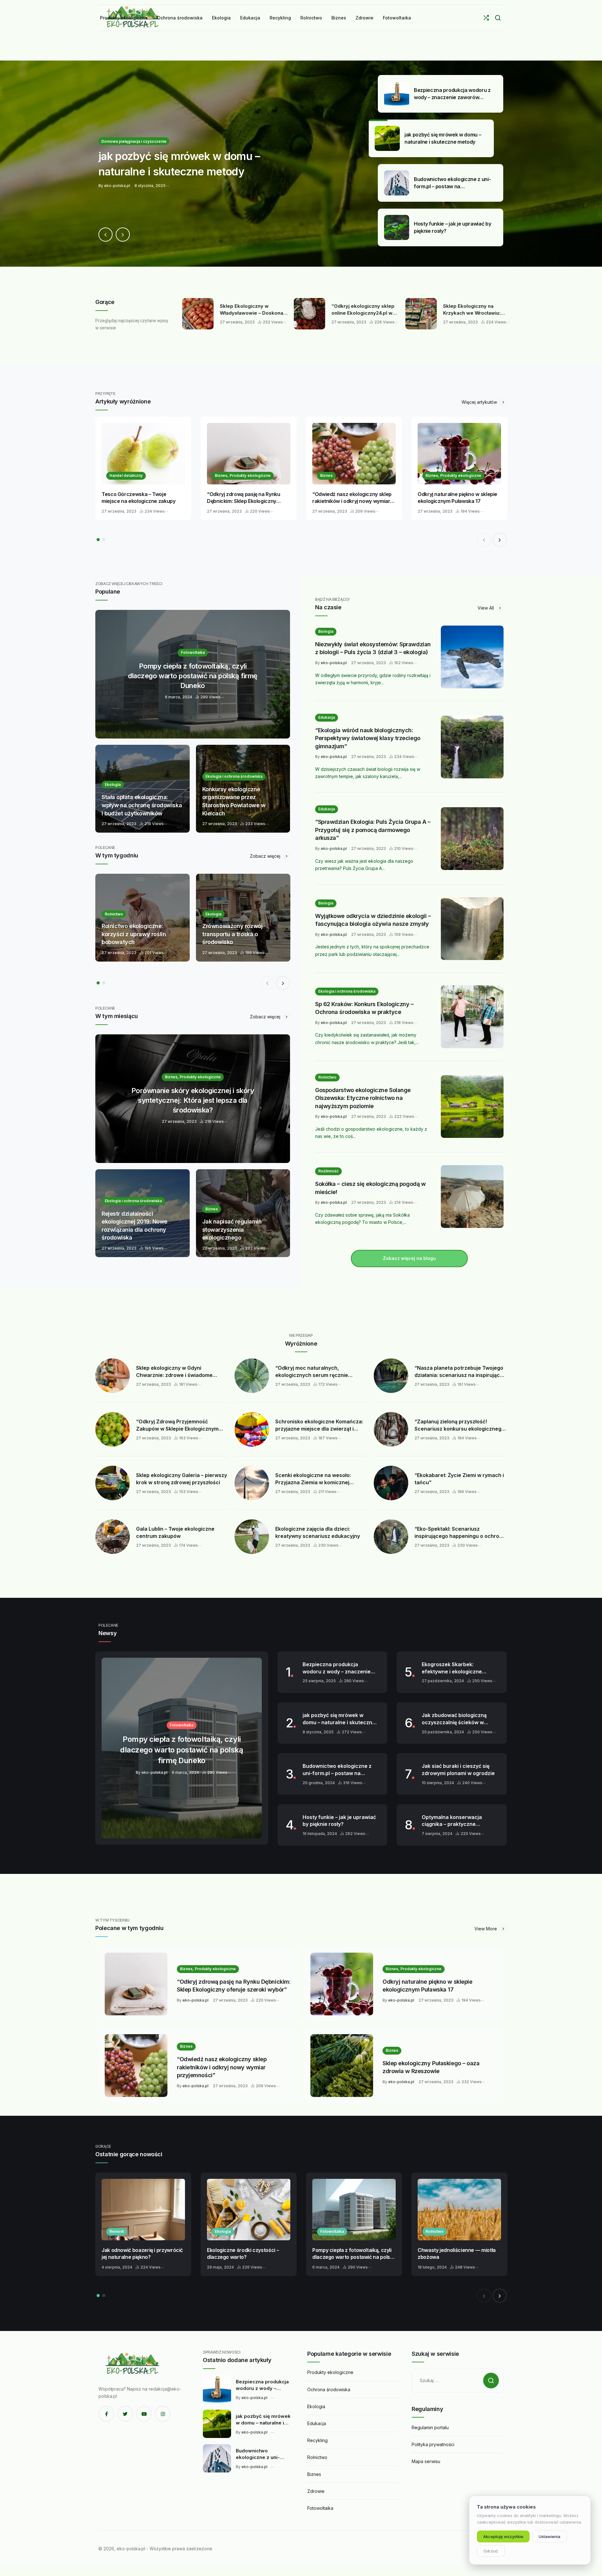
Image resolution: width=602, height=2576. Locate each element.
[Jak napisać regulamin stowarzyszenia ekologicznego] (243, 1213)
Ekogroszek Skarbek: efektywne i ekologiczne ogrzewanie (452, 1668)
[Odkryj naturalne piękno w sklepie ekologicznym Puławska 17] (459, 454)
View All (486, 608)
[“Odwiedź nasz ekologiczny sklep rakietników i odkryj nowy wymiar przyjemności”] (354, 454)
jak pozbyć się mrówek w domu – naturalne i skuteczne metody (339, 1719)
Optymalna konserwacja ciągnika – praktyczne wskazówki (452, 1821)
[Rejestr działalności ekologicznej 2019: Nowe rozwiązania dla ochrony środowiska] (143, 1213)
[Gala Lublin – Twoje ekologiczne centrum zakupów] (113, 1537)
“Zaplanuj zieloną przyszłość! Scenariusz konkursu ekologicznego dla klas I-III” (459, 1425)
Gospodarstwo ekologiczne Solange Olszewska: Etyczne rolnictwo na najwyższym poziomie (363, 1098)
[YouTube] (144, 2414)
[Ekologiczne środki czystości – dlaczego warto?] (249, 2210)
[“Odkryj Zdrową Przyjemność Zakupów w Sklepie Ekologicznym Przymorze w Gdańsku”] (113, 1429)
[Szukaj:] (458, 2380)
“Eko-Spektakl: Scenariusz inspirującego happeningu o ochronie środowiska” (461, 1533)
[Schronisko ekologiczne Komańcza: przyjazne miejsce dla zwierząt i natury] (252, 1429)
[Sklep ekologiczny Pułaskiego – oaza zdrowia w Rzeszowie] (342, 2066)
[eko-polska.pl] (133, 2364)
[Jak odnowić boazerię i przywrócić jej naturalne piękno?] (143, 2210)
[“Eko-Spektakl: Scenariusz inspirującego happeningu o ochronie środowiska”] (391, 1537)
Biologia (326, 631)
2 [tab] (104, 540)
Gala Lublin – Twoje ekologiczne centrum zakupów (175, 1532)
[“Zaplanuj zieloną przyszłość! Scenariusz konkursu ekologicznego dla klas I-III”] (391, 1429)
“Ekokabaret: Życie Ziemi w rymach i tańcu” (459, 1479)
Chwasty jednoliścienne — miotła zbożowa (457, 2254)
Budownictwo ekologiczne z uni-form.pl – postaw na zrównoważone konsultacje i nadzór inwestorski (338, 1770)
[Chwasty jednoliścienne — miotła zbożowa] (459, 2210)
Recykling (317, 2440)
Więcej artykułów (480, 402)
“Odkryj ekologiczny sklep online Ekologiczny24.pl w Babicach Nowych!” (359, 310)
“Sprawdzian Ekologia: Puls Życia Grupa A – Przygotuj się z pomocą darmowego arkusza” (373, 830)
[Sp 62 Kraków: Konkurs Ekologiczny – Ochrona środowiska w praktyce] (472, 1017)
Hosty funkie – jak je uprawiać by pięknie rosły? (339, 1821)
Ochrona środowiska (329, 2389)
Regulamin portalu (430, 2427)
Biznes (326, 475)
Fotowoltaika (332, 2231)
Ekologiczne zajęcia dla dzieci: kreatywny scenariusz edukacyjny (318, 1532)
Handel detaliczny (126, 475)
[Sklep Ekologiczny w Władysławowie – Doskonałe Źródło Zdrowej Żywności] (194, 314)
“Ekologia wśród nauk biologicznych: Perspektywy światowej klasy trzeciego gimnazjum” (368, 738)
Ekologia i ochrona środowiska (347, 991)
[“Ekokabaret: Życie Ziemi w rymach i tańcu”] (391, 1483)
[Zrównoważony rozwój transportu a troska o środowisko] (243, 918)
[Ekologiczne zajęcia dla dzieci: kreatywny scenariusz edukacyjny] (252, 1537)
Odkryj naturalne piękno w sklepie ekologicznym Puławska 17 (457, 498)
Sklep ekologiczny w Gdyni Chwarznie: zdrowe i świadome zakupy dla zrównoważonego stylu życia (179, 1372)
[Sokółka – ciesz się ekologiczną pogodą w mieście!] (472, 1197)
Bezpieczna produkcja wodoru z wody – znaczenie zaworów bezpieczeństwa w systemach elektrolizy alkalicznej (338, 1668)
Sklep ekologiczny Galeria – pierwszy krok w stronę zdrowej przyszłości (182, 1479)
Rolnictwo (327, 1077)
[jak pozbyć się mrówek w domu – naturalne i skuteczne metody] (301, 164)
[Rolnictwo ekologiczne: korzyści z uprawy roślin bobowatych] (143, 918)
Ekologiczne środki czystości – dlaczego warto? (243, 2254)
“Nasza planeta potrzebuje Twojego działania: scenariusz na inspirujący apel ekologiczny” (459, 1372)
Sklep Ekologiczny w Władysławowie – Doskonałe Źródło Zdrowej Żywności (250, 310)
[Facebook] (106, 2414)
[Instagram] (163, 2414)
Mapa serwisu (426, 2461)
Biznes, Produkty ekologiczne (243, 475)
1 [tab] (98, 540)
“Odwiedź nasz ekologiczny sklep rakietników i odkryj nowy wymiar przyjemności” (352, 498)
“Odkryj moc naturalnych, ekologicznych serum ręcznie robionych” (312, 1372)
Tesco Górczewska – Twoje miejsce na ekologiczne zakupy (139, 498)
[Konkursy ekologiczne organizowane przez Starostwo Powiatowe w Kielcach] (243, 789)
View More (486, 1929)
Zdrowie (316, 2491)
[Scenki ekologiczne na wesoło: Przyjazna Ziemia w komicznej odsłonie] (252, 1483)
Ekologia (223, 2231)
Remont (117, 2231)
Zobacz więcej (266, 856)
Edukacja (327, 717)
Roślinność (328, 1171)
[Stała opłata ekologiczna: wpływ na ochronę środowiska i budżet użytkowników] (143, 789)
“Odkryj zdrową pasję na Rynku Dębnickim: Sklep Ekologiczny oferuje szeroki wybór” (244, 498)
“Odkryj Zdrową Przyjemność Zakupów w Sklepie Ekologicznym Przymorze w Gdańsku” (177, 1425)
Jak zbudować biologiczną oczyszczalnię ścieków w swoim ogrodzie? (454, 1719)
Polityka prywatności (433, 2444)
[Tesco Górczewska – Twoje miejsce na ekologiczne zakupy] (143, 454)
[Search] (498, 18)
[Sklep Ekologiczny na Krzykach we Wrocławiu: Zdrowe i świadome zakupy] (418, 314)
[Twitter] (125, 2414)
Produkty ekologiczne (330, 2372)
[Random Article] (486, 18)
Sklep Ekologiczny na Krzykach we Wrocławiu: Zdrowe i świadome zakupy (472, 310)
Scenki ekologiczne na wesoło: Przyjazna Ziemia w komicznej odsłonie (313, 1479)
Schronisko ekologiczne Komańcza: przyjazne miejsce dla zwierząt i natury (319, 1425)
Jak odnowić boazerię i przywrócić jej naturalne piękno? (142, 2254)
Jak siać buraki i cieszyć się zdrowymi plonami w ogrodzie (458, 1770)
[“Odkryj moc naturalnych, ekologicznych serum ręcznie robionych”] (252, 1376)
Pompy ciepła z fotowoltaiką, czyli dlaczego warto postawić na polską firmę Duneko (354, 2254)
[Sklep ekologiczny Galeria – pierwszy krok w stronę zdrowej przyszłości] (113, 1483)
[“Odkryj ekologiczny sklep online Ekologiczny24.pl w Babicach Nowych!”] (306, 314)
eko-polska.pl (334, 663)
